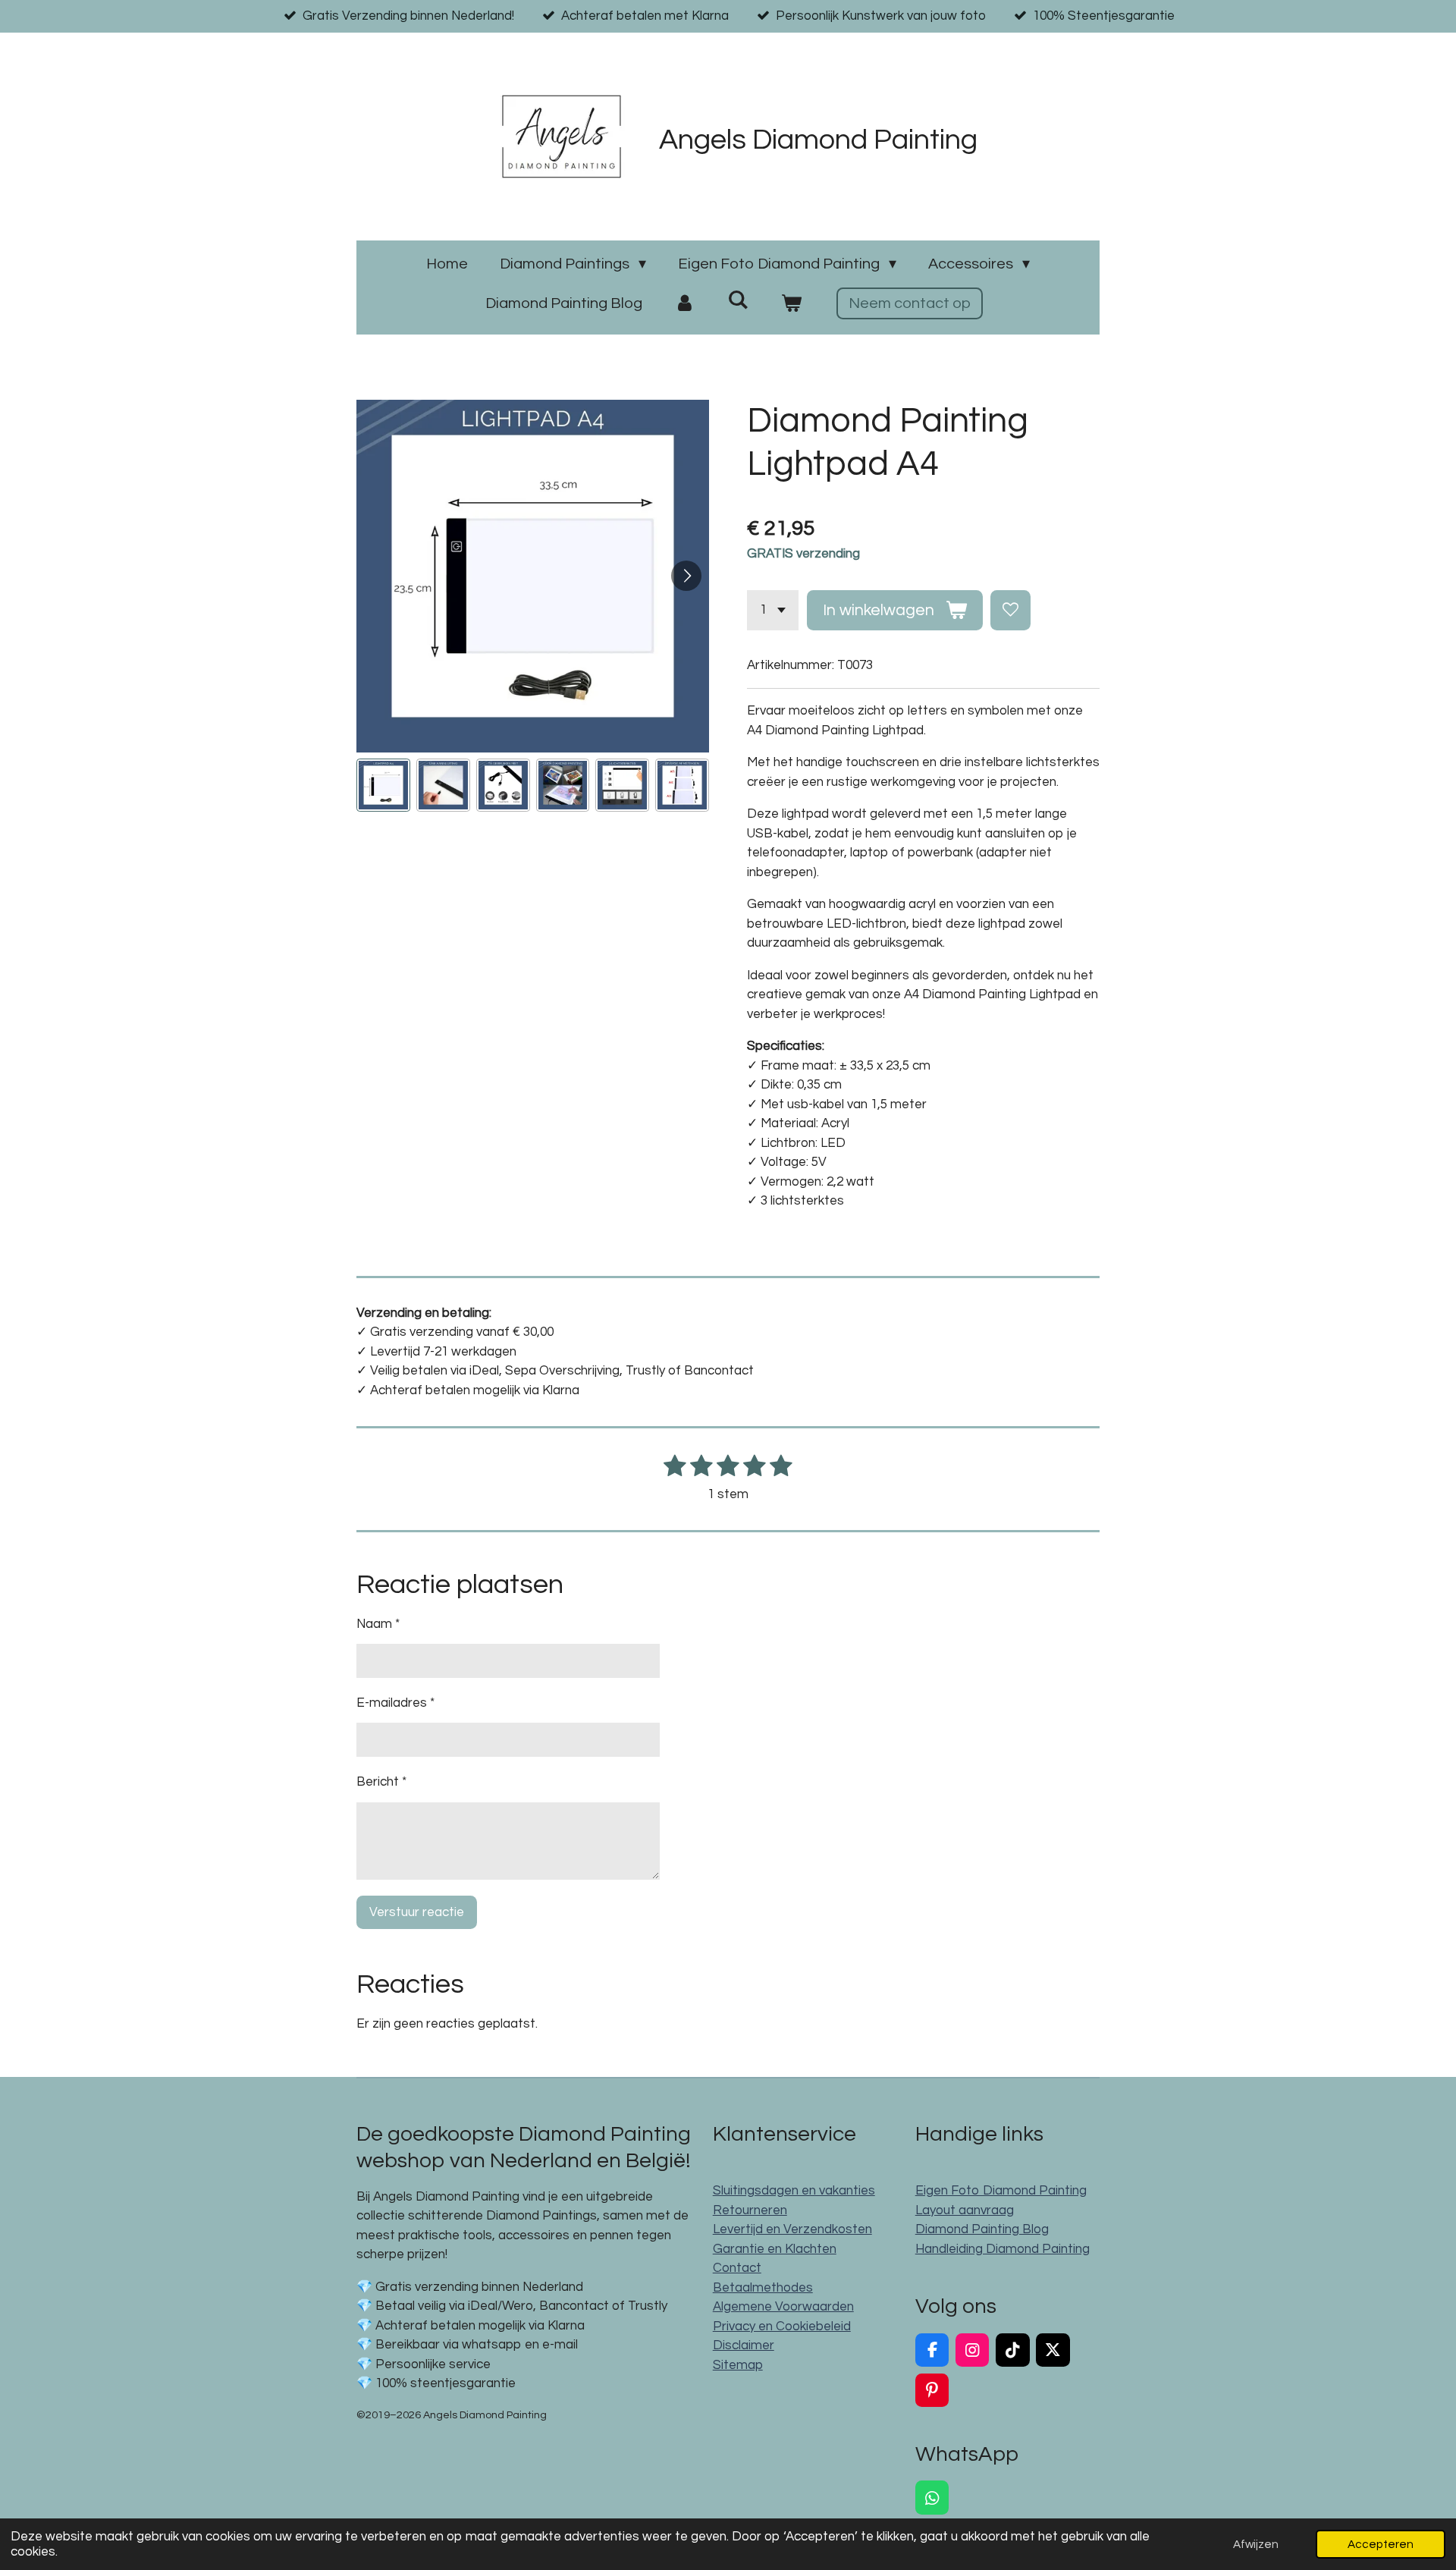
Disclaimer (744, 2345)
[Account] (685, 303)
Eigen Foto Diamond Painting (1001, 2191)
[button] (383, 785)
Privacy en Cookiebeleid (782, 2327)
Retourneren (750, 2210)
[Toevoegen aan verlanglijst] (1010, 610)
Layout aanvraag (965, 2210)
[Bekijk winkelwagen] (791, 303)
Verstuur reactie (417, 1912)
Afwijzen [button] (1256, 2544)
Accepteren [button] (1381, 2544)
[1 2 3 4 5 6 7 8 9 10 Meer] (773, 610)
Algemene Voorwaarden (783, 2307)
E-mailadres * (395, 1703)
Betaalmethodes (763, 2288)
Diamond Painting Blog (982, 2229)
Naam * (378, 1624)
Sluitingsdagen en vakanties (794, 2191)
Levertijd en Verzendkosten (792, 2229)
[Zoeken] (738, 300)
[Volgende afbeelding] (686, 576)
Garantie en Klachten (775, 2249)
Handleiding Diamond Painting (1003, 2249)
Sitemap (738, 2365)
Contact (737, 2268)
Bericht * (381, 1782)
